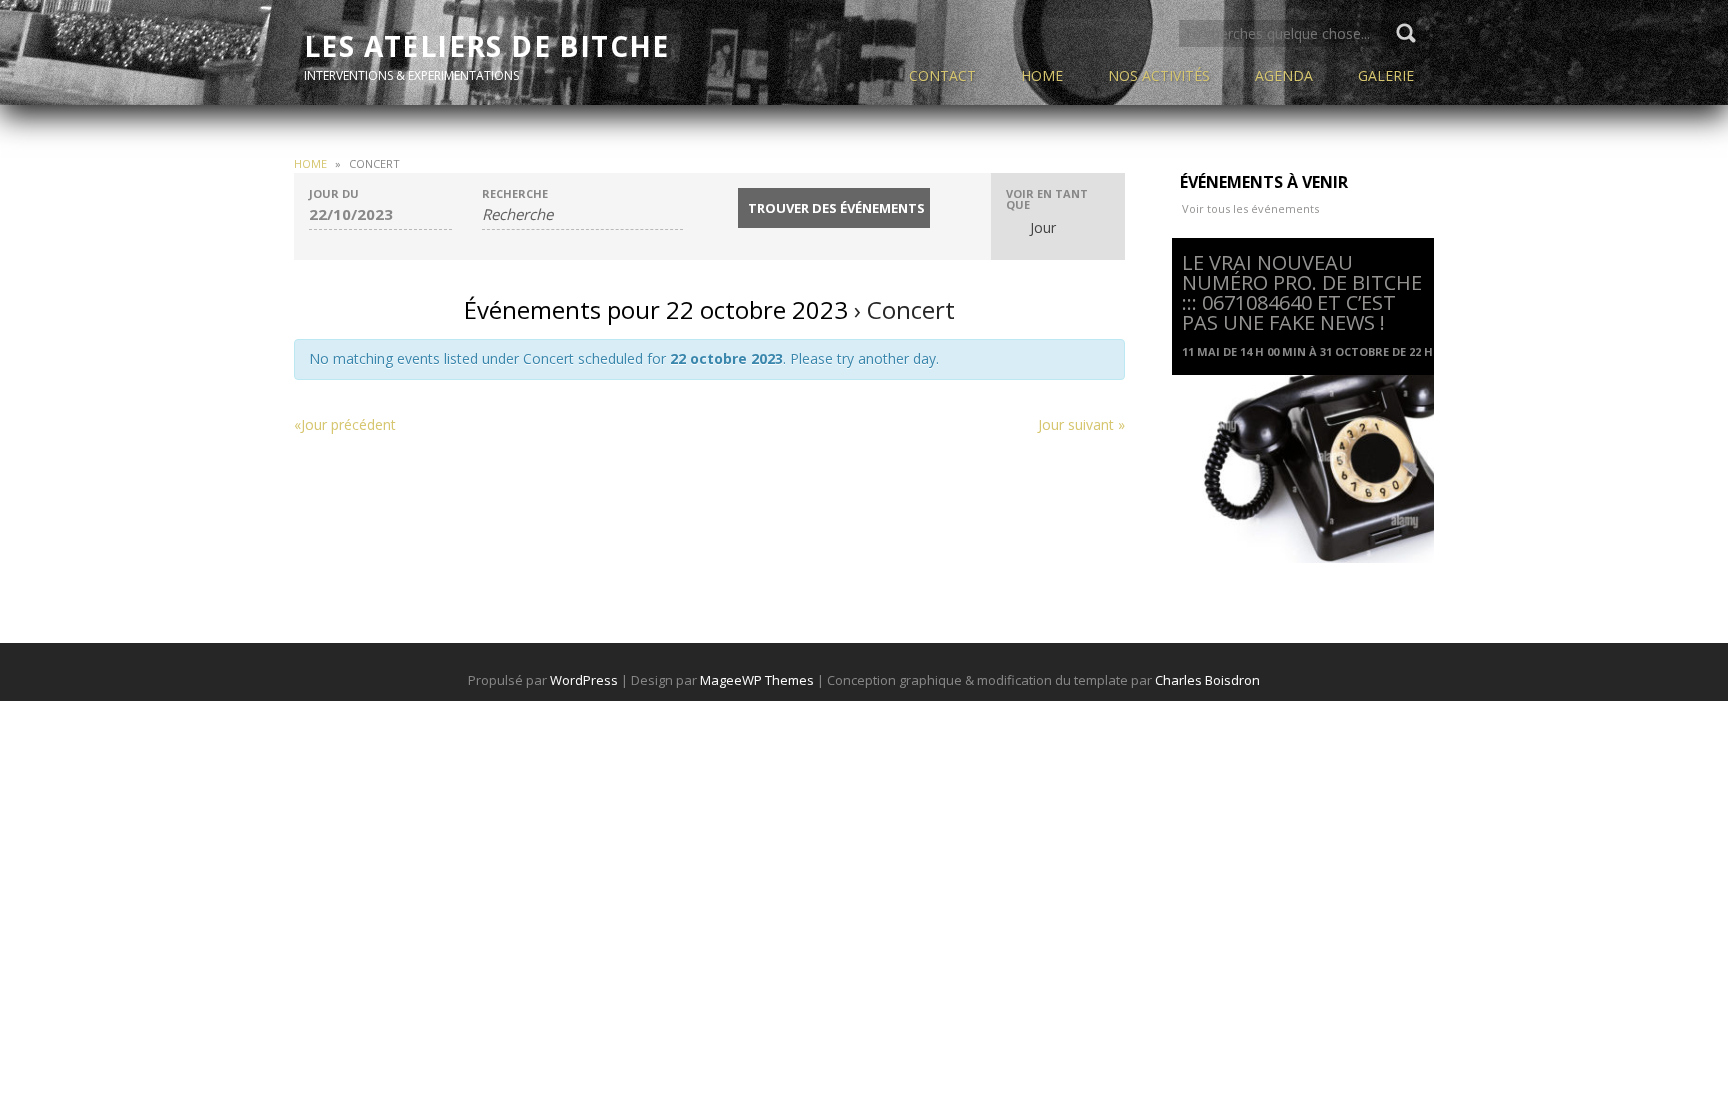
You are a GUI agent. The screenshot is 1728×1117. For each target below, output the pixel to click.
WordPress (584, 680)
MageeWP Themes (757, 680)
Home (310, 163)
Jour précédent (345, 424)
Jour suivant (1081, 424)
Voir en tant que (1047, 199)
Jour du (334, 193)
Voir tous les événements (1250, 208)
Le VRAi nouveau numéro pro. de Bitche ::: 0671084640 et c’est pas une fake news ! (1302, 292)
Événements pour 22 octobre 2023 (656, 309)
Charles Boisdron (1207, 680)
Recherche (515, 193)
